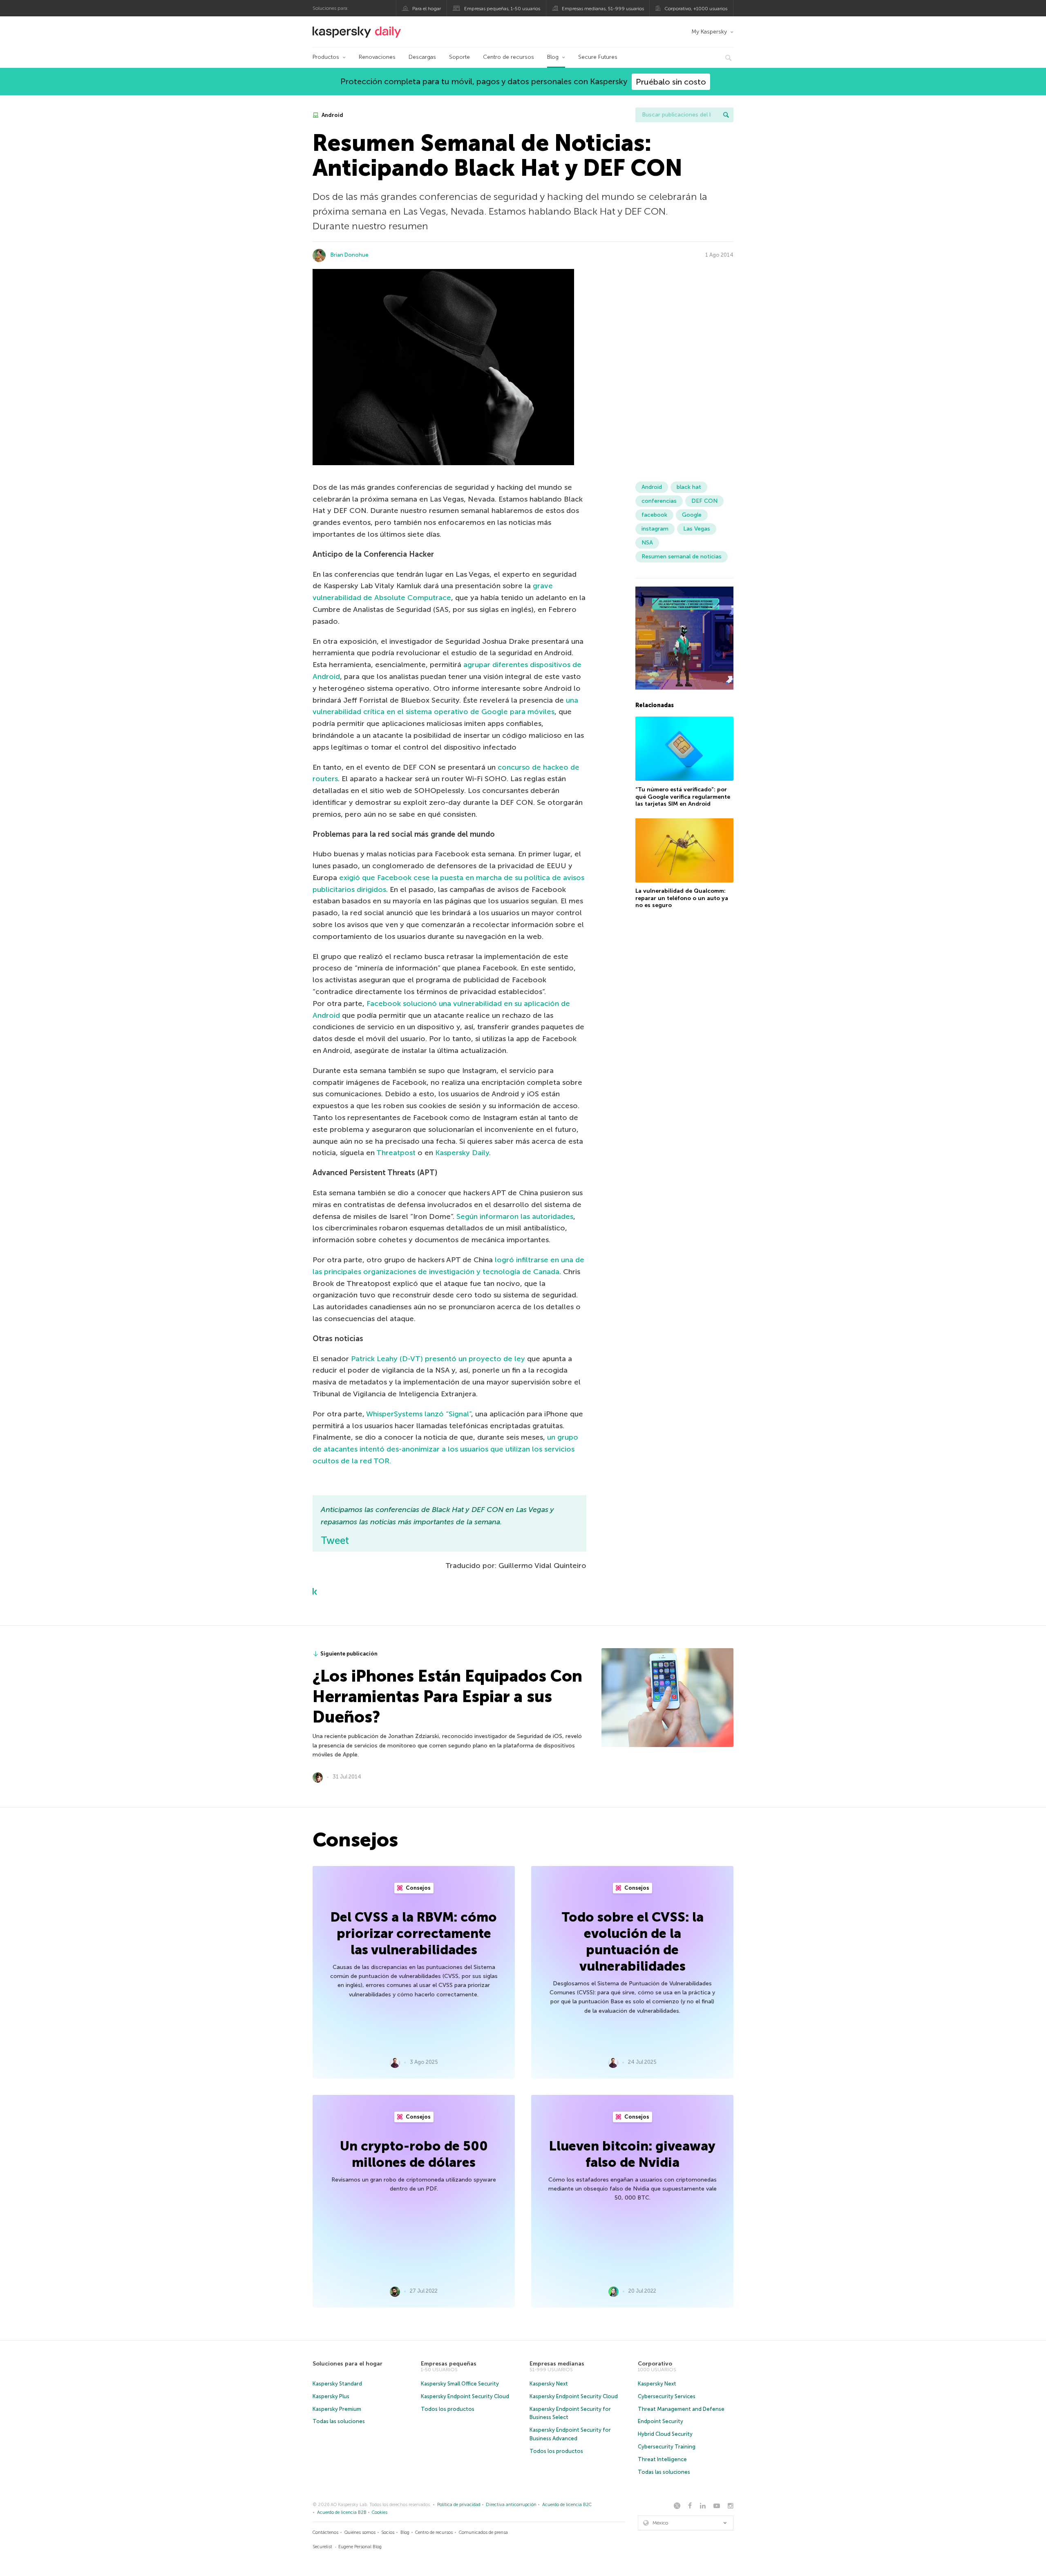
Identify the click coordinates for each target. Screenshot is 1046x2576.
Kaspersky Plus (331, 2396)
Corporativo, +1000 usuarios (696, 9)
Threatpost (396, 1153)
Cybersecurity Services (667, 2396)
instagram (655, 529)
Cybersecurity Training (667, 2447)
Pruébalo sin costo (671, 82)
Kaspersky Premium (337, 2409)
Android (332, 115)
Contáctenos (325, 2532)
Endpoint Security (660, 2421)
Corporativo (655, 2364)
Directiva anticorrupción (511, 2505)
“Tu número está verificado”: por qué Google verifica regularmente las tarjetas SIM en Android (683, 796)
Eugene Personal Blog (360, 2547)
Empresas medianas (557, 2364)
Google (692, 515)
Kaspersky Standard (337, 2384)
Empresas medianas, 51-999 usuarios (603, 9)
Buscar (726, 115)
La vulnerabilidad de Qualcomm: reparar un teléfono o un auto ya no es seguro (682, 898)
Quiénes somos (360, 2532)
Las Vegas (697, 529)
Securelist (322, 2547)
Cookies (380, 2512)
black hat (689, 487)
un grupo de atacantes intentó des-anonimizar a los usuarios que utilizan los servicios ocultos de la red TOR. (445, 1449)
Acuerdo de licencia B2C (567, 2505)
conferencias (659, 501)
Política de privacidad (459, 2505)
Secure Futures (598, 57)
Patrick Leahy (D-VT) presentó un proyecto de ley (438, 1359)
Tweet (335, 1540)
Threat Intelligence (662, 2459)
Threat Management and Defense (681, 2409)
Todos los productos (448, 2409)
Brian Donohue (350, 255)
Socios (388, 2532)
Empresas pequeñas (449, 2364)
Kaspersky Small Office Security (460, 2384)
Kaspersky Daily (462, 1153)
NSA (647, 543)
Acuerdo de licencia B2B (342, 2512)
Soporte (459, 57)
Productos (326, 57)
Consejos (418, 1888)
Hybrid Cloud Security (665, 2434)
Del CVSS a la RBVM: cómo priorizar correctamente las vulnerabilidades (414, 1933)
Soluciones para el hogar (348, 2364)
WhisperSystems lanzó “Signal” (419, 1414)
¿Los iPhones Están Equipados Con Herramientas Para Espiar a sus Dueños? (447, 1696)
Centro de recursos (508, 57)
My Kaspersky (709, 32)
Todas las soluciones (339, 2421)
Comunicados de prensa (483, 2532)
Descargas (422, 57)
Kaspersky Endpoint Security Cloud (465, 2396)
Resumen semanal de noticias (682, 557)
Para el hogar (427, 9)
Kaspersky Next (549, 2384)
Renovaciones (377, 57)
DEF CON (704, 501)
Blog (553, 57)
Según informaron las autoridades (515, 1216)
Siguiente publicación (349, 1654)
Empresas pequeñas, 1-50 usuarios (502, 9)
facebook (654, 515)
